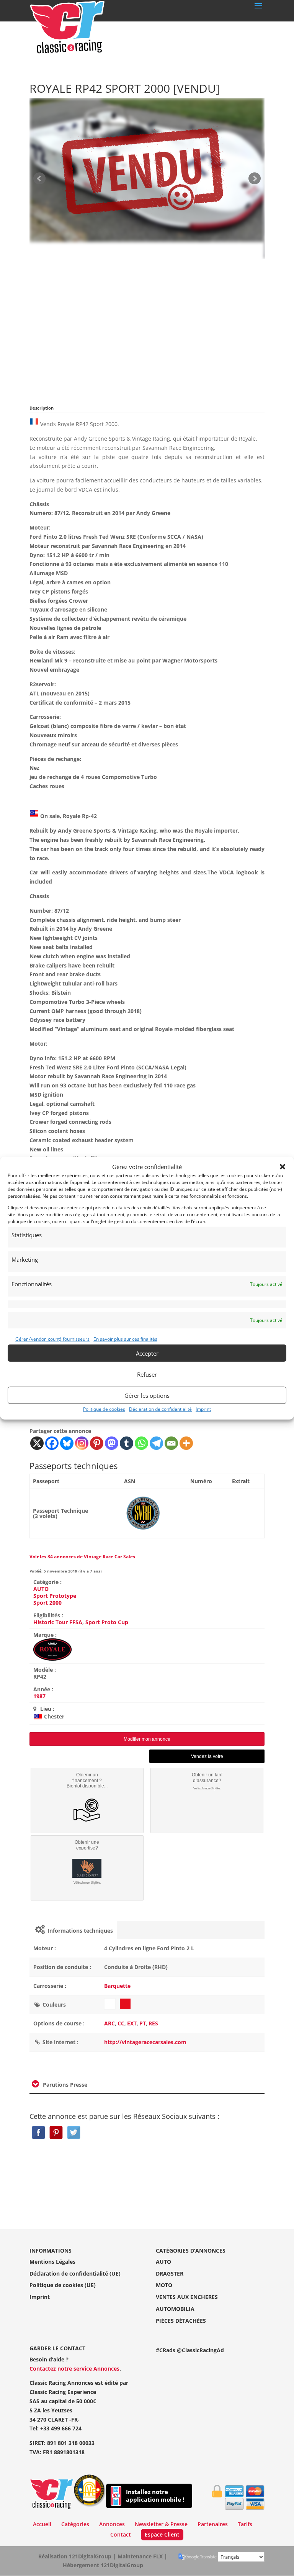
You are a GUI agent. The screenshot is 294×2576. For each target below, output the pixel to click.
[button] (283, 1167)
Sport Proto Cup (107, 1622)
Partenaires (213, 2524)
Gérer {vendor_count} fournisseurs (52, 1339)
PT (143, 2023)
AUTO (41, 1589)
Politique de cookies (104, 1409)
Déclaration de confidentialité (160, 1409)
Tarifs (245, 2524)
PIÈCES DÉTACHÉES (181, 2321)
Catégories (75, 2524)
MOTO (164, 2285)
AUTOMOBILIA (175, 2309)
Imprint (203, 1409)
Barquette (117, 1986)
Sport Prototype (55, 1596)
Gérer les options (147, 1395)
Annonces (112, 2524)
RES (153, 2023)
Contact (121, 2534)
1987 (39, 1696)
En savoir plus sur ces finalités (125, 1339)
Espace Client (162, 2534)
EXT (132, 2023)
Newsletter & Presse (161, 2524)
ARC (109, 2023)
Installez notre (155, 2496)
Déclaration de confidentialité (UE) (75, 2273)
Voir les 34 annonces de (82, 1557)
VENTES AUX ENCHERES (187, 2297)
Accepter (147, 1353)
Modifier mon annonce (147, 1739)
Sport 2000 (47, 1603)
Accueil (42, 2524)
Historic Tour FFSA (58, 1622)
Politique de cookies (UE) (63, 2285)
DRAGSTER (170, 2273)
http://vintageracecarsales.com (145, 2042)
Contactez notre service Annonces (74, 2369)
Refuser (147, 1374)
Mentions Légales (52, 2262)
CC (121, 2023)
